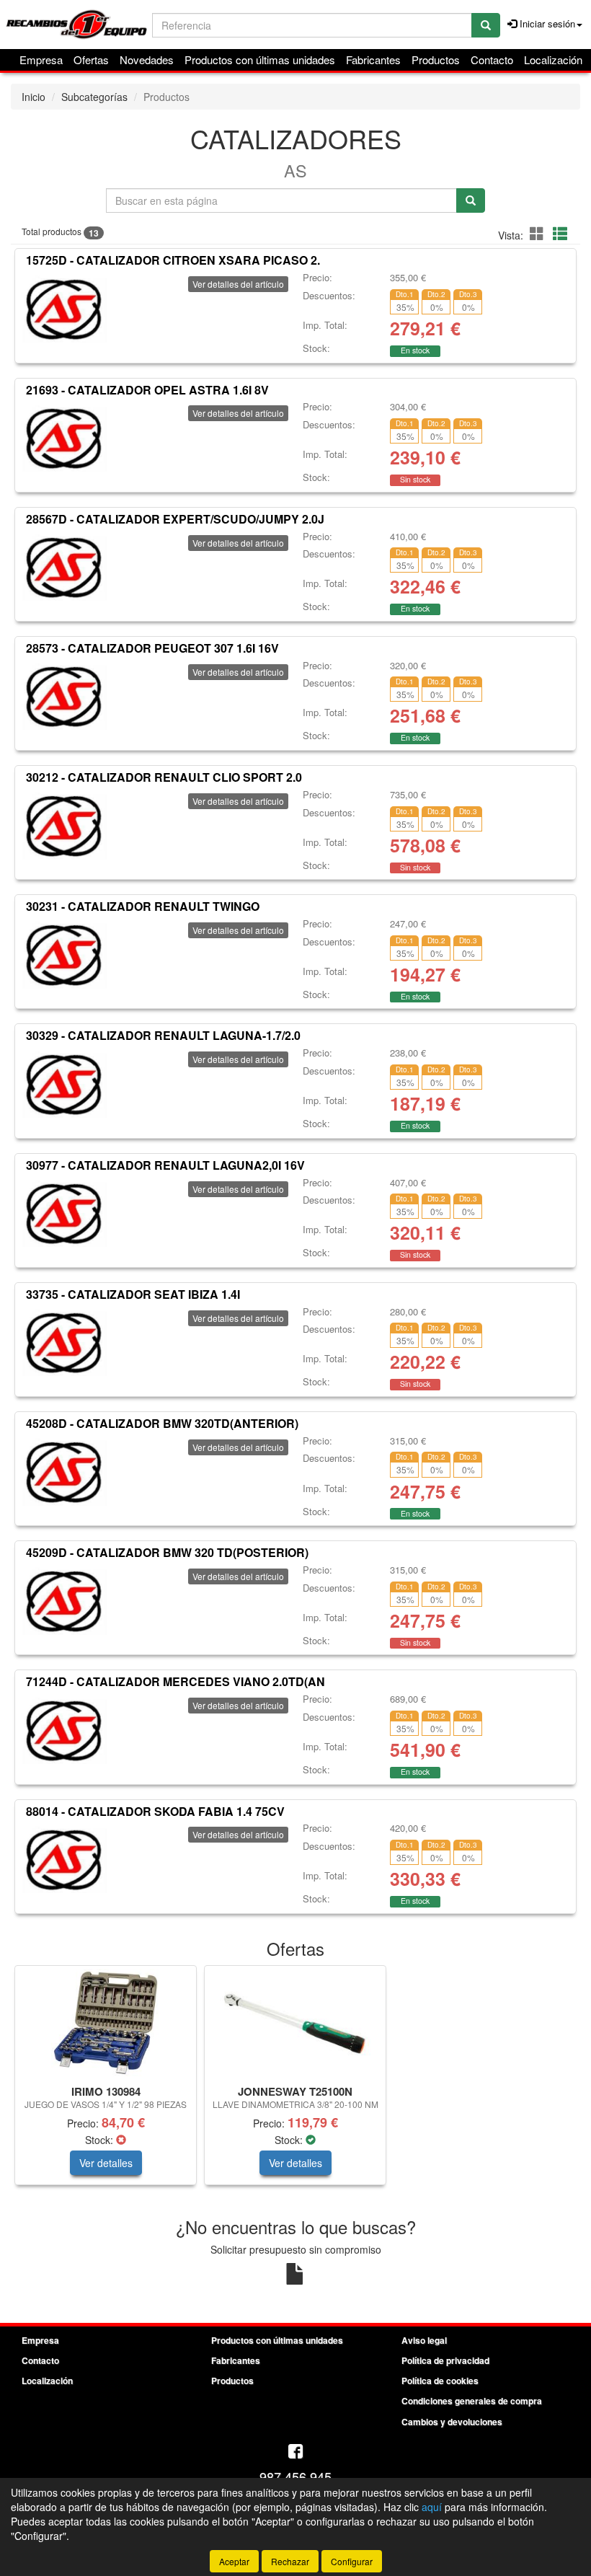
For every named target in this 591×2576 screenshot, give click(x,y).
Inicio (34, 97)
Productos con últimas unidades (260, 59)
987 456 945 (295, 2476)
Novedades (147, 59)
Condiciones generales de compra (472, 2401)
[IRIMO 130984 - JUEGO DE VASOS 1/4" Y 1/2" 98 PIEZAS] (106, 2023)
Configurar (352, 2561)
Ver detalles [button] (106, 2163)
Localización (553, 59)
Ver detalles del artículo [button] (238, 284)
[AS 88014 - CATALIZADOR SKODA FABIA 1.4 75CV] (64, 1859)
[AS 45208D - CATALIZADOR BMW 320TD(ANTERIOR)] (64, 1472)
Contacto (492, 59)
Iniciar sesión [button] (546, 23)
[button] (539, 233)
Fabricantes (373, 59)
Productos (436, 59)
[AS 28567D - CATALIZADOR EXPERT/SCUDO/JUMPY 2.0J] (64, 568)
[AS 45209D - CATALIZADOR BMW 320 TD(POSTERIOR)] (64, 1601)
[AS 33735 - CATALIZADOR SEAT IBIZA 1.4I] (64, 1343)
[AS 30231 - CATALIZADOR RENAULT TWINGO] (64, 955)
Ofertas (91, 59)
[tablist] (295, 2082)
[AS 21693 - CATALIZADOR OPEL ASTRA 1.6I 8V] (64, 438)
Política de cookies (440, 2381)
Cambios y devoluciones (452, 2422)
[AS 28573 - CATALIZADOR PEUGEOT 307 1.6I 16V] (64, 697)
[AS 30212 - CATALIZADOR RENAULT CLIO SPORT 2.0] (64, 826)
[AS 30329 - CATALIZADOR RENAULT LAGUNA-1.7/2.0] (64, 1084)
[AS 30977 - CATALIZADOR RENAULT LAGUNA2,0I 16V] (64, 1214)
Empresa (41, 59)
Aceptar (234, 2561)
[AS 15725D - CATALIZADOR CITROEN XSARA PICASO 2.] (64, 309)
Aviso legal (424, 2340)
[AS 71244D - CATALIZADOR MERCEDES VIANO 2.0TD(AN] (64, 1730)
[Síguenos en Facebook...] (295, 2452)
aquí (432, 2507)
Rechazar (290, 2561)
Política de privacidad (445, 2360)
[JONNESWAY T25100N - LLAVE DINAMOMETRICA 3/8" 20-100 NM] (295, 2023)
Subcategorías (94, 97)
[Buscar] (486, 25)
